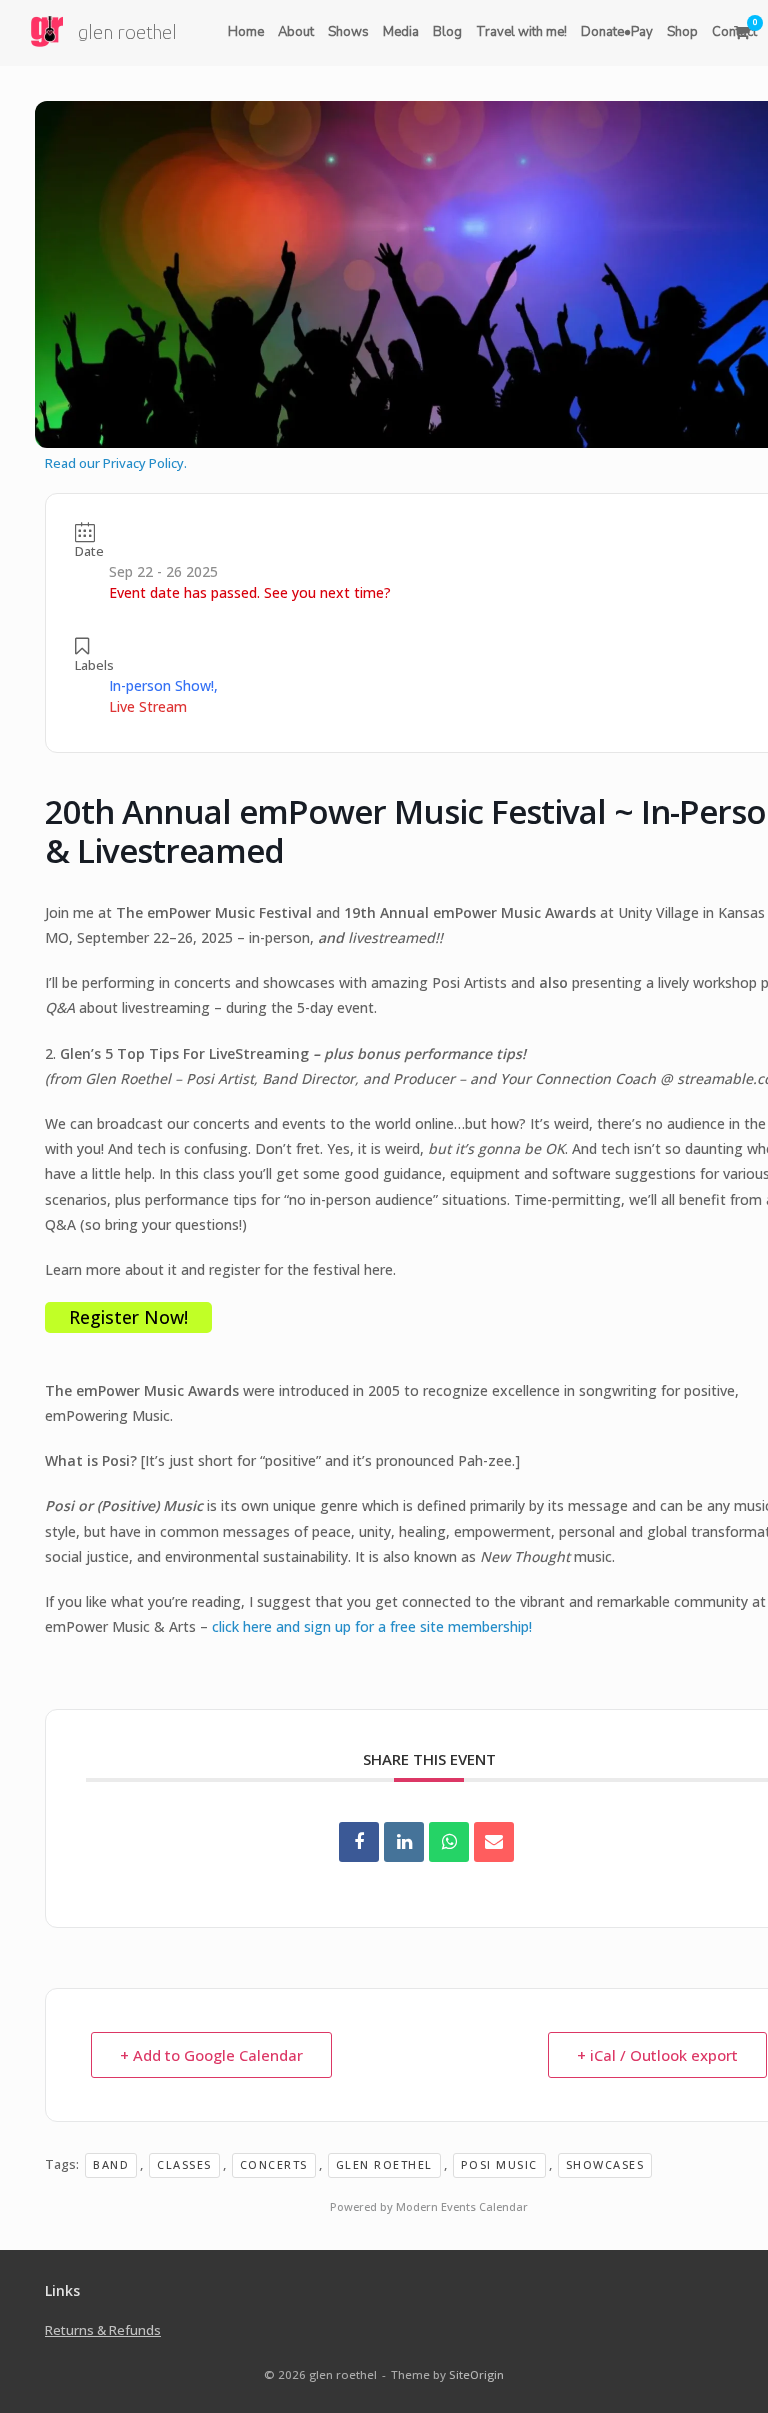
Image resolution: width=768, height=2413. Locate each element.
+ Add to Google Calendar (211, 2055)
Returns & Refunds (103, 2330)
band (111, 2164)
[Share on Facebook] (359, 1842)
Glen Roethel (384, 2164)
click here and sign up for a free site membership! (372, 1626)
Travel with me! (521, 32)
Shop (682, 32)
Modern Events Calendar (462, 2206)
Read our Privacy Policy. (116, 463)
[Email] (494, 1842)
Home (246, 32)
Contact (734, 32)
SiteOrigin (476, 2374)
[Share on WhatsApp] (449, 1842)
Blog (447, 32)
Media (401, 32)
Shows (348, 32)
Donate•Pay (617, 32)
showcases (605, 2164)
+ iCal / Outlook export (657, 2055)
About (296, 32)
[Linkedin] (404, 1842)
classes (184, 2164)
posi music (499, 2164)
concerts (274, 2164)
